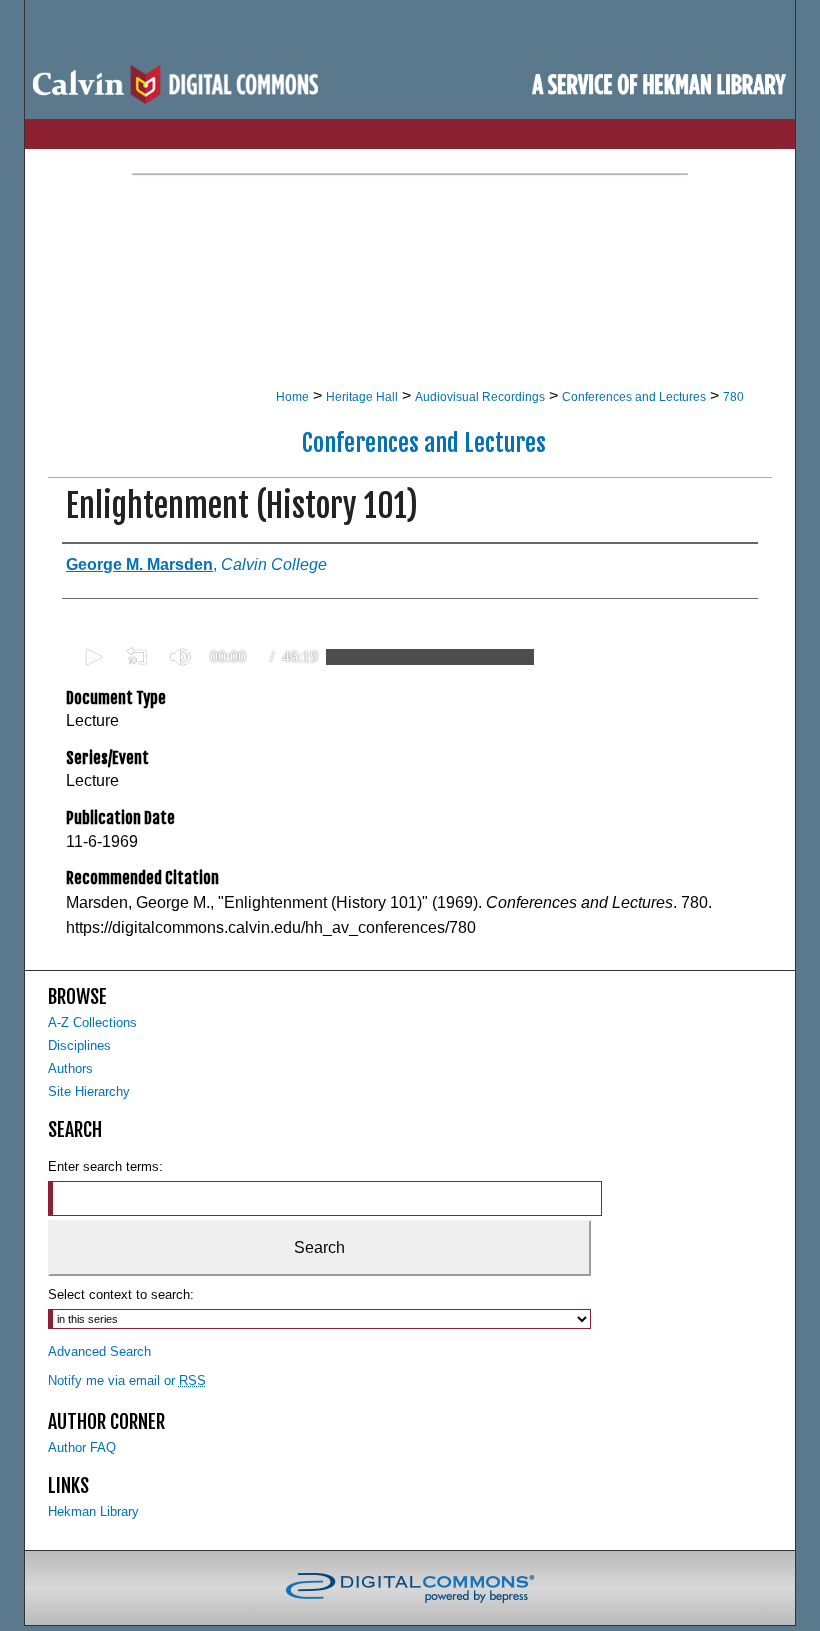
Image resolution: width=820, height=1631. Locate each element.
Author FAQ (82, 1447)
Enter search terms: (105, 1166)
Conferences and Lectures (634, 397)
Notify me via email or (127, 1380)
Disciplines (79, 1045)
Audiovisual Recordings (480, 397)
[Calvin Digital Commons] (410, 84)
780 (733, 397)
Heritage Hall (362, 397)
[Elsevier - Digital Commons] (410, 1588)
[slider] (430, 657)
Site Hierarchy (89, 1091)
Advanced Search (99, 1351)
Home (292, 397)
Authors (70, 1068)
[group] (180, 657)
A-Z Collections (92, 1022)
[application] (302, 657)
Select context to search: (121, 1294)
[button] (92, 657)
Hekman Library (93, 1511)
